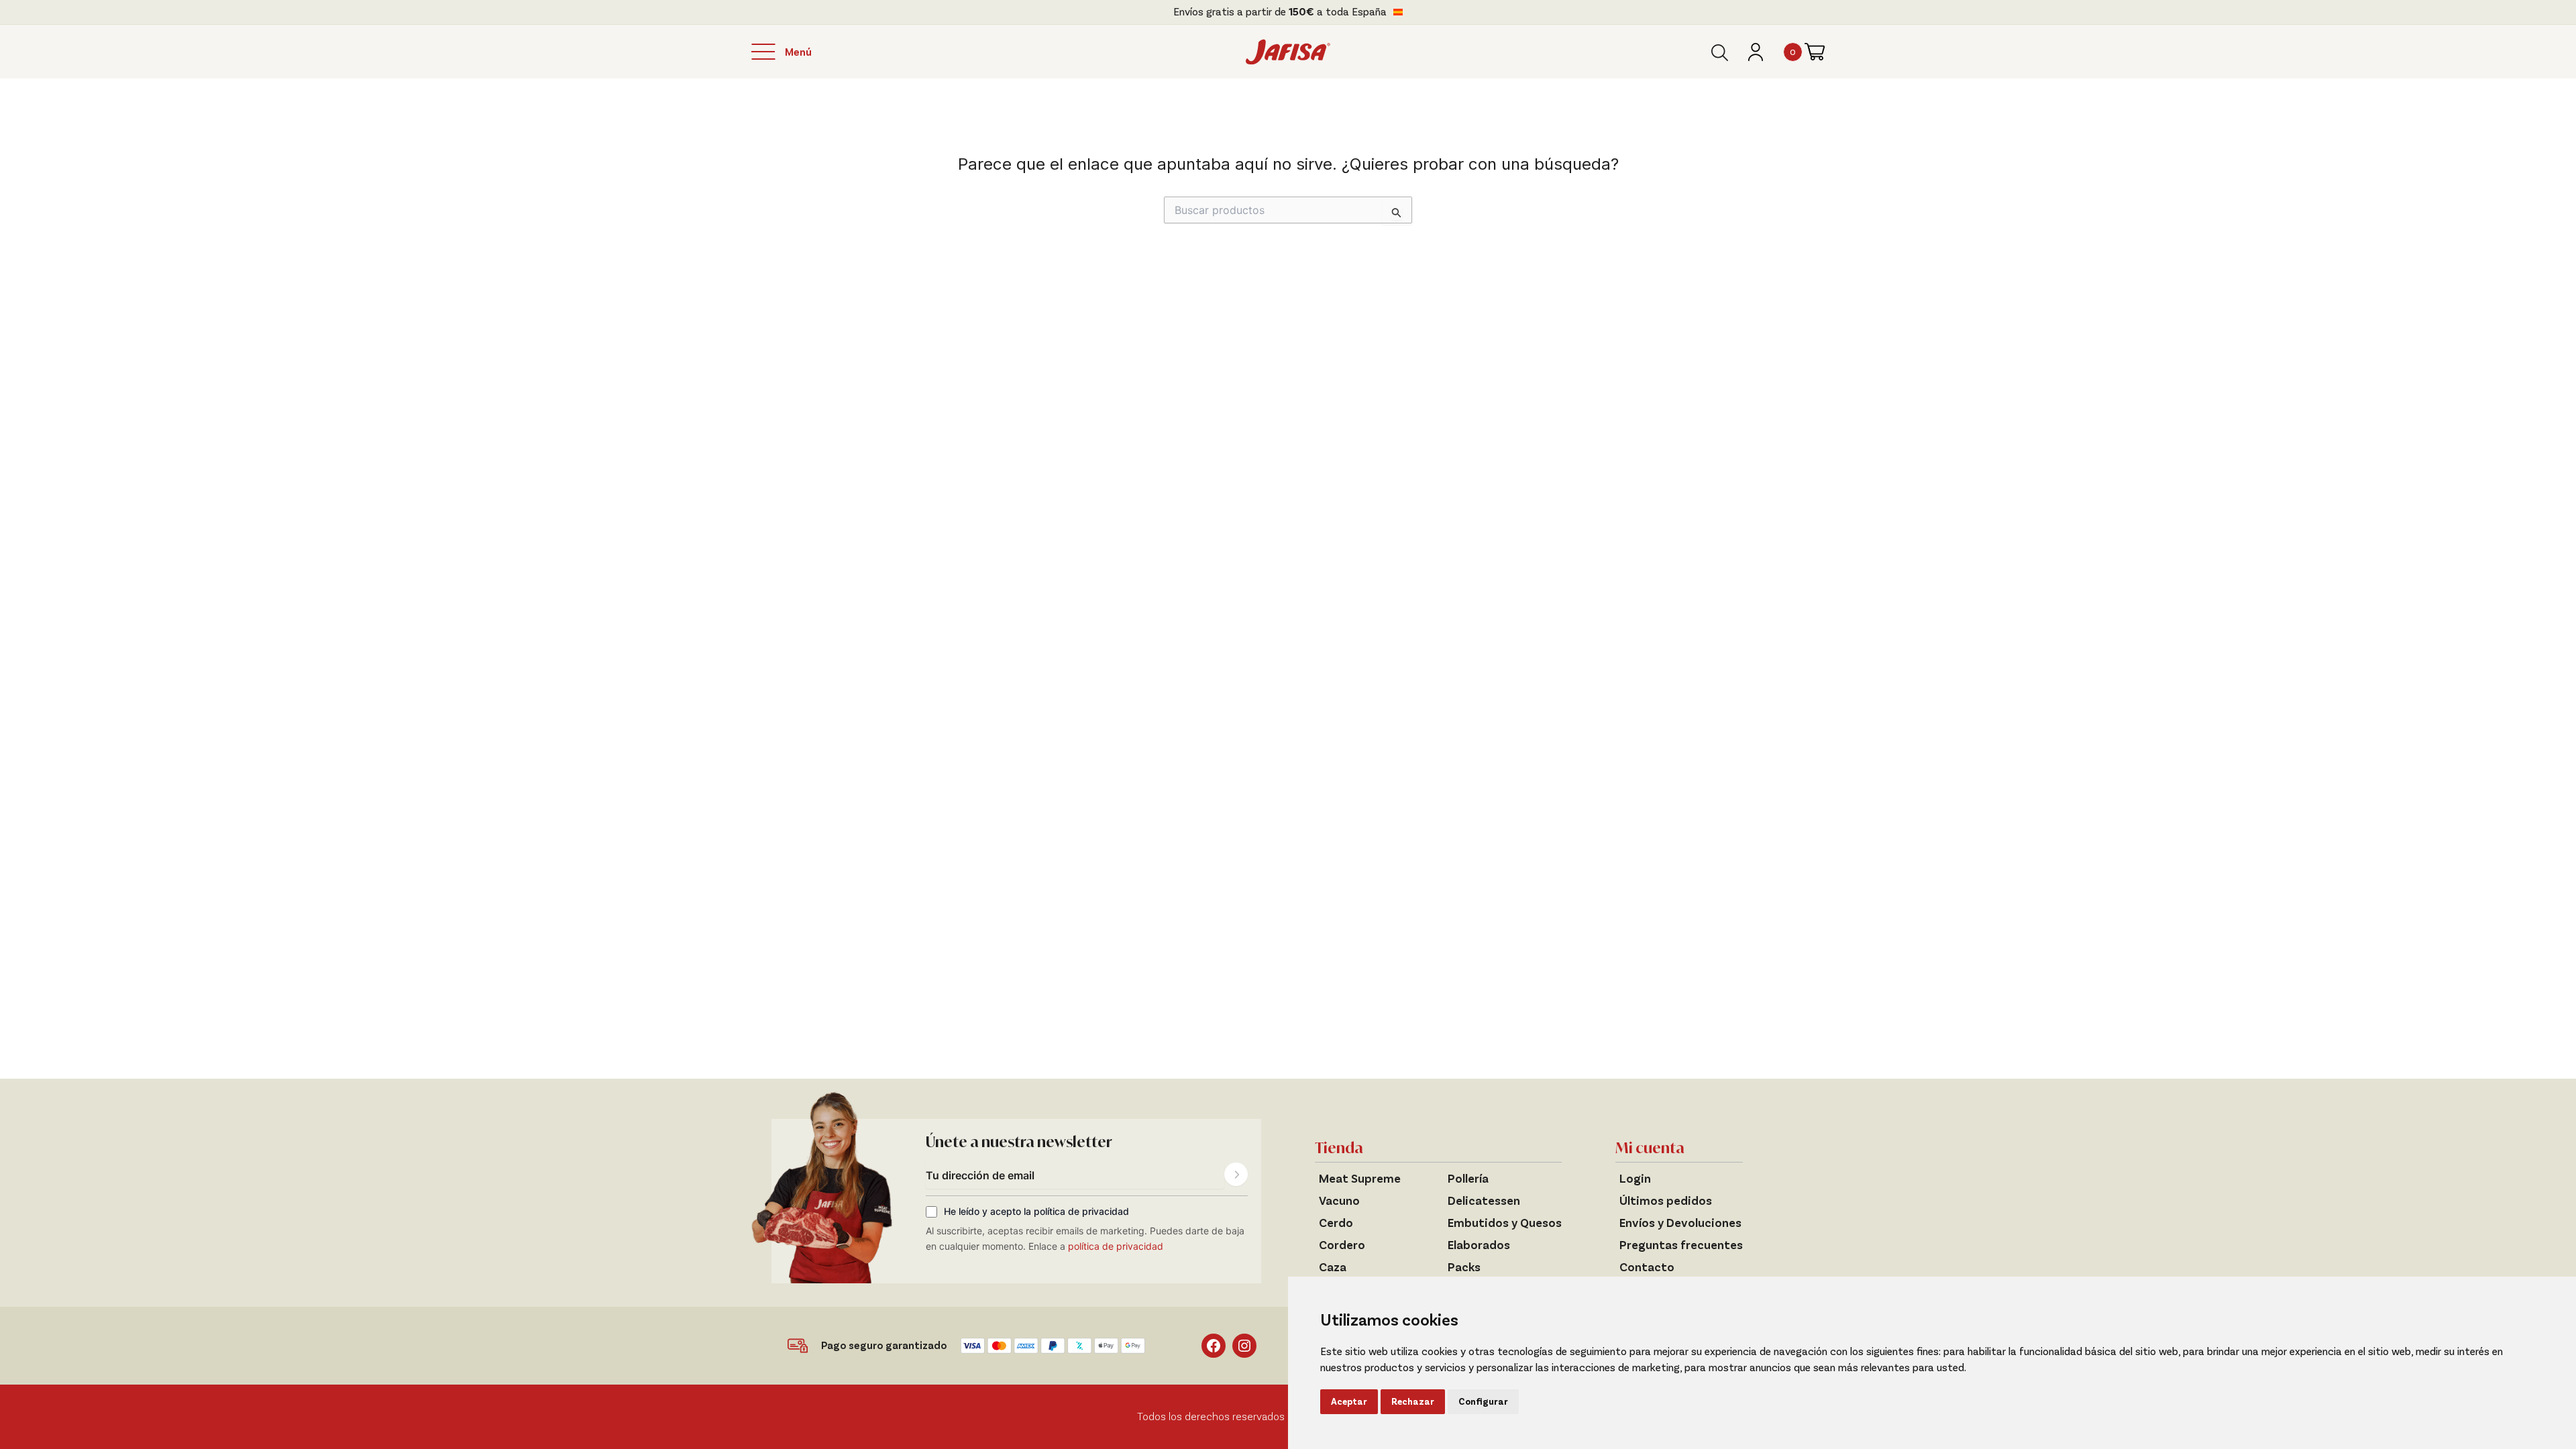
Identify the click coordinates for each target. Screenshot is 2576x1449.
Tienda (1339, 1148)
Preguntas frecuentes (1681, 1245)
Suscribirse (1236, 1174)
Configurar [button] (1483, 1402)
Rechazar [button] (1413, 1402)
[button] (1720, 53)
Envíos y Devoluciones (1680, 1223)
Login (1635, 1179)
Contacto (1647, 1267)
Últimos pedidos (1666, 1201)
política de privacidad (1116, 1246)
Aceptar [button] (1349, 1402)
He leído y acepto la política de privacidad (1036, 1212)
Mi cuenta (1650, 1148)
